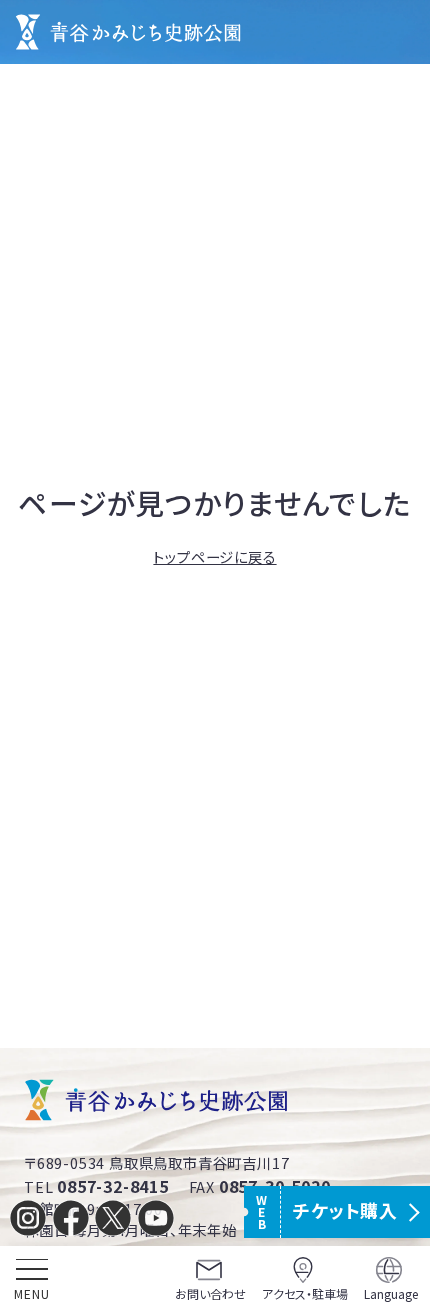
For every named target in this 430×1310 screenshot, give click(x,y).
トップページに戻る (214, 556)
